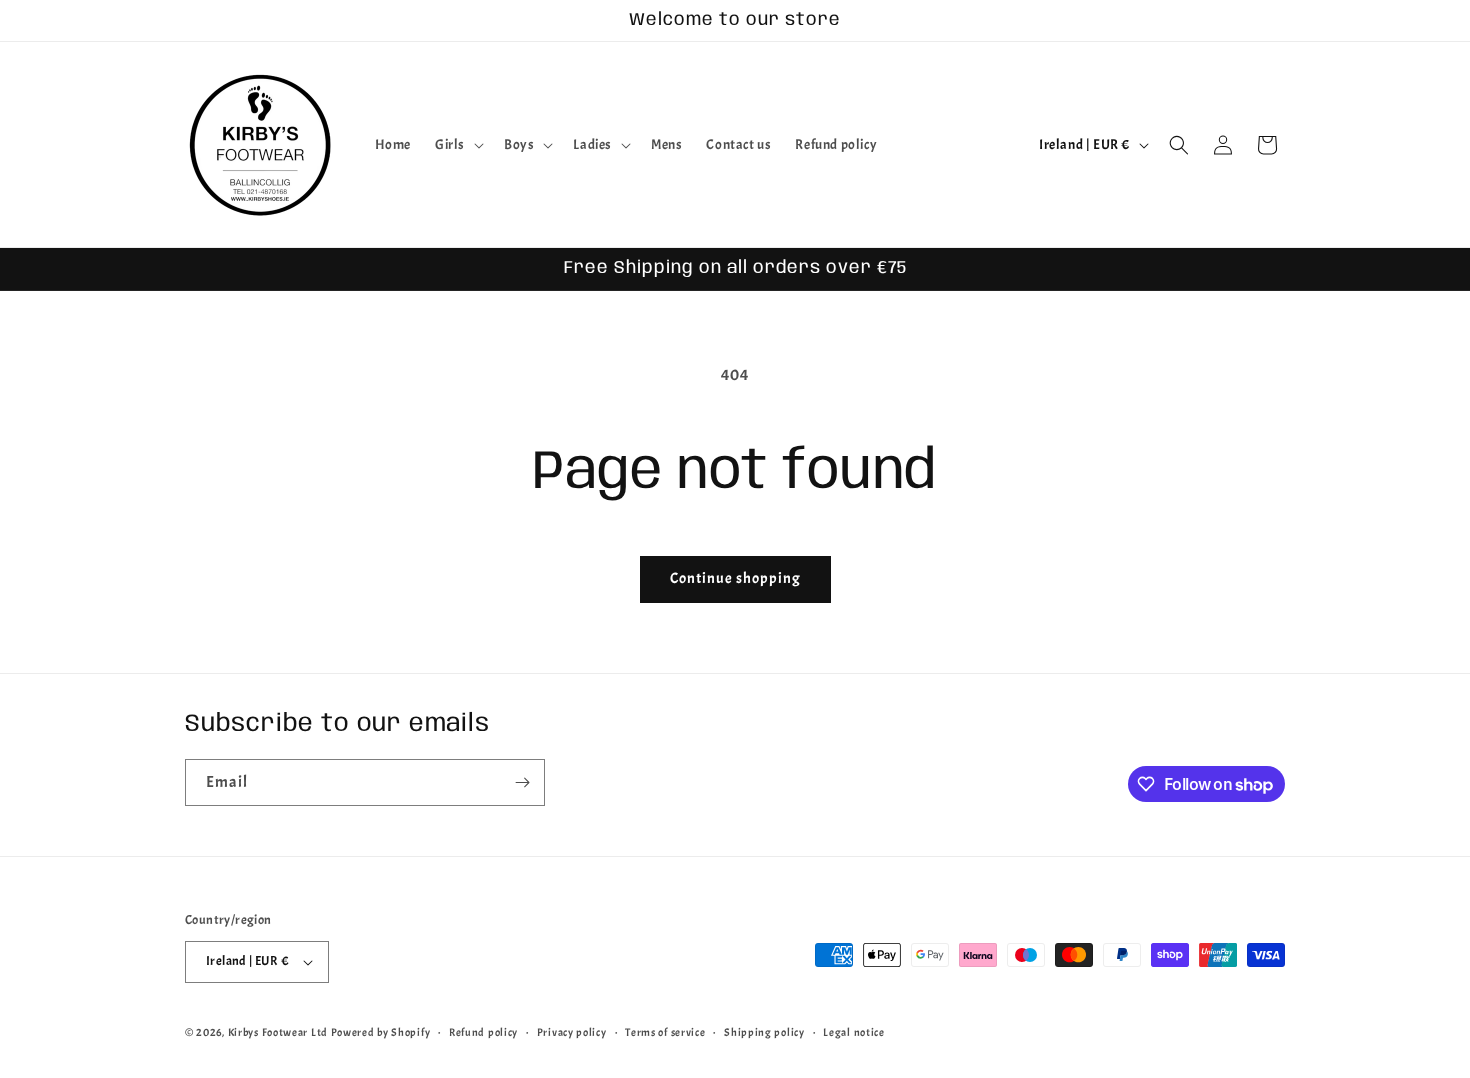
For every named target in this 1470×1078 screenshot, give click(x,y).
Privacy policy (572, 1032)
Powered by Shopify (381, 1032)
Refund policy (483, 1032)
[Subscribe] (522, 782)
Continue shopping (735, 578)
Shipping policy (764, 1032)
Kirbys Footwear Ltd (278, 1032)
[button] (457, 145)
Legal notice (853, 1032)
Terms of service (665, 1032)
